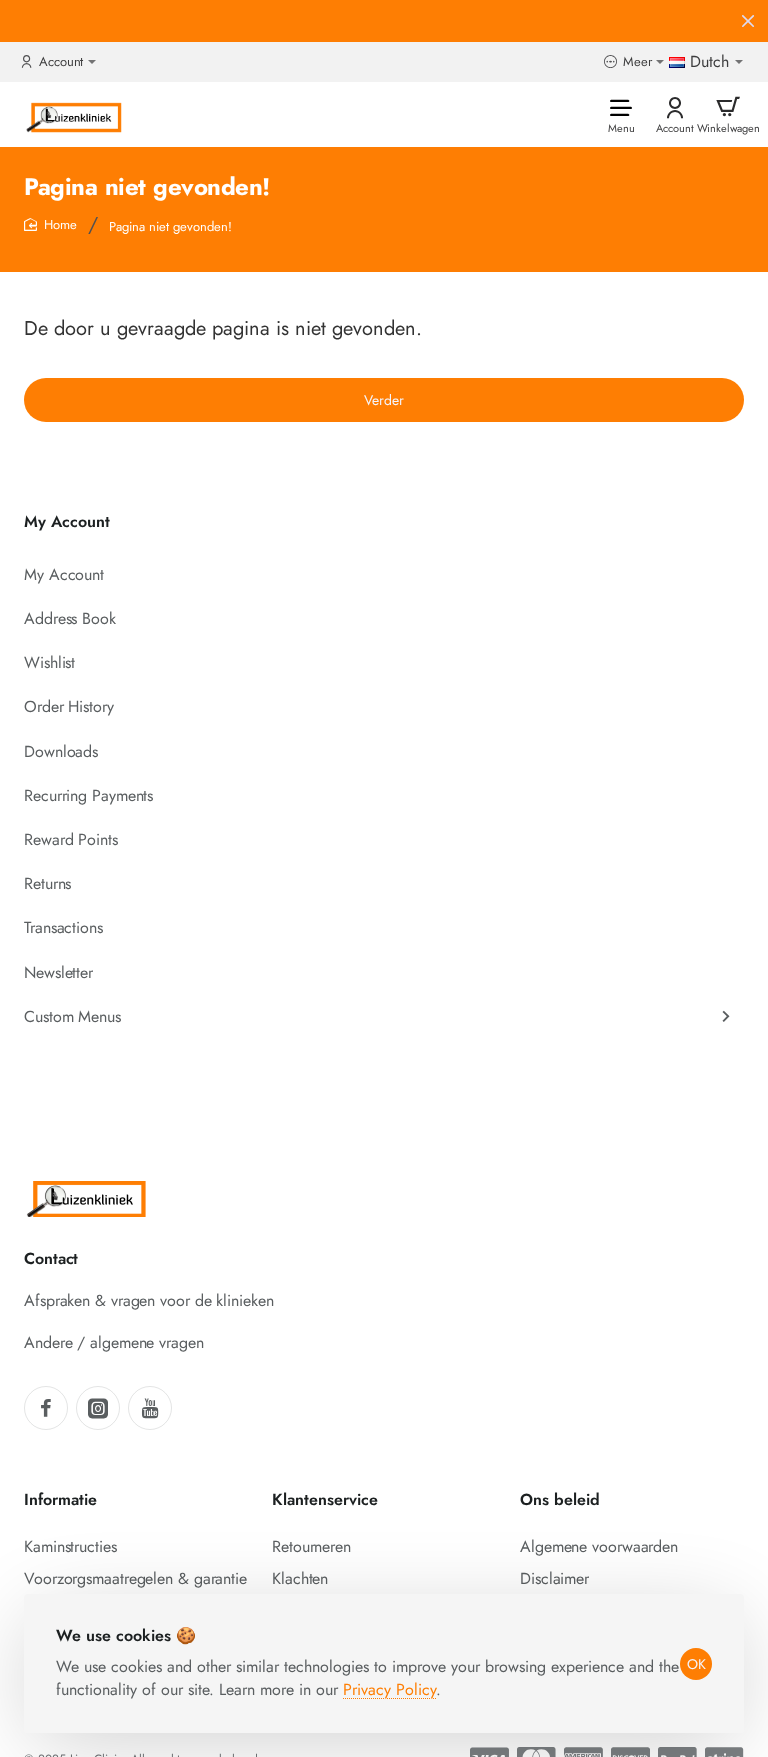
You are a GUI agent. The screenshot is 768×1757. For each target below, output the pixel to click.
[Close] (748, 21)
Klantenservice (325, 1500)
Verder (384, 400)
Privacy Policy (389, 1689)
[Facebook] (46, 1408)
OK (696, 1664)
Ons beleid (560, 1500)
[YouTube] (150, 1408)
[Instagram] (98, 1408)
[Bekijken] (728, 114)
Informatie (60, 1500)
